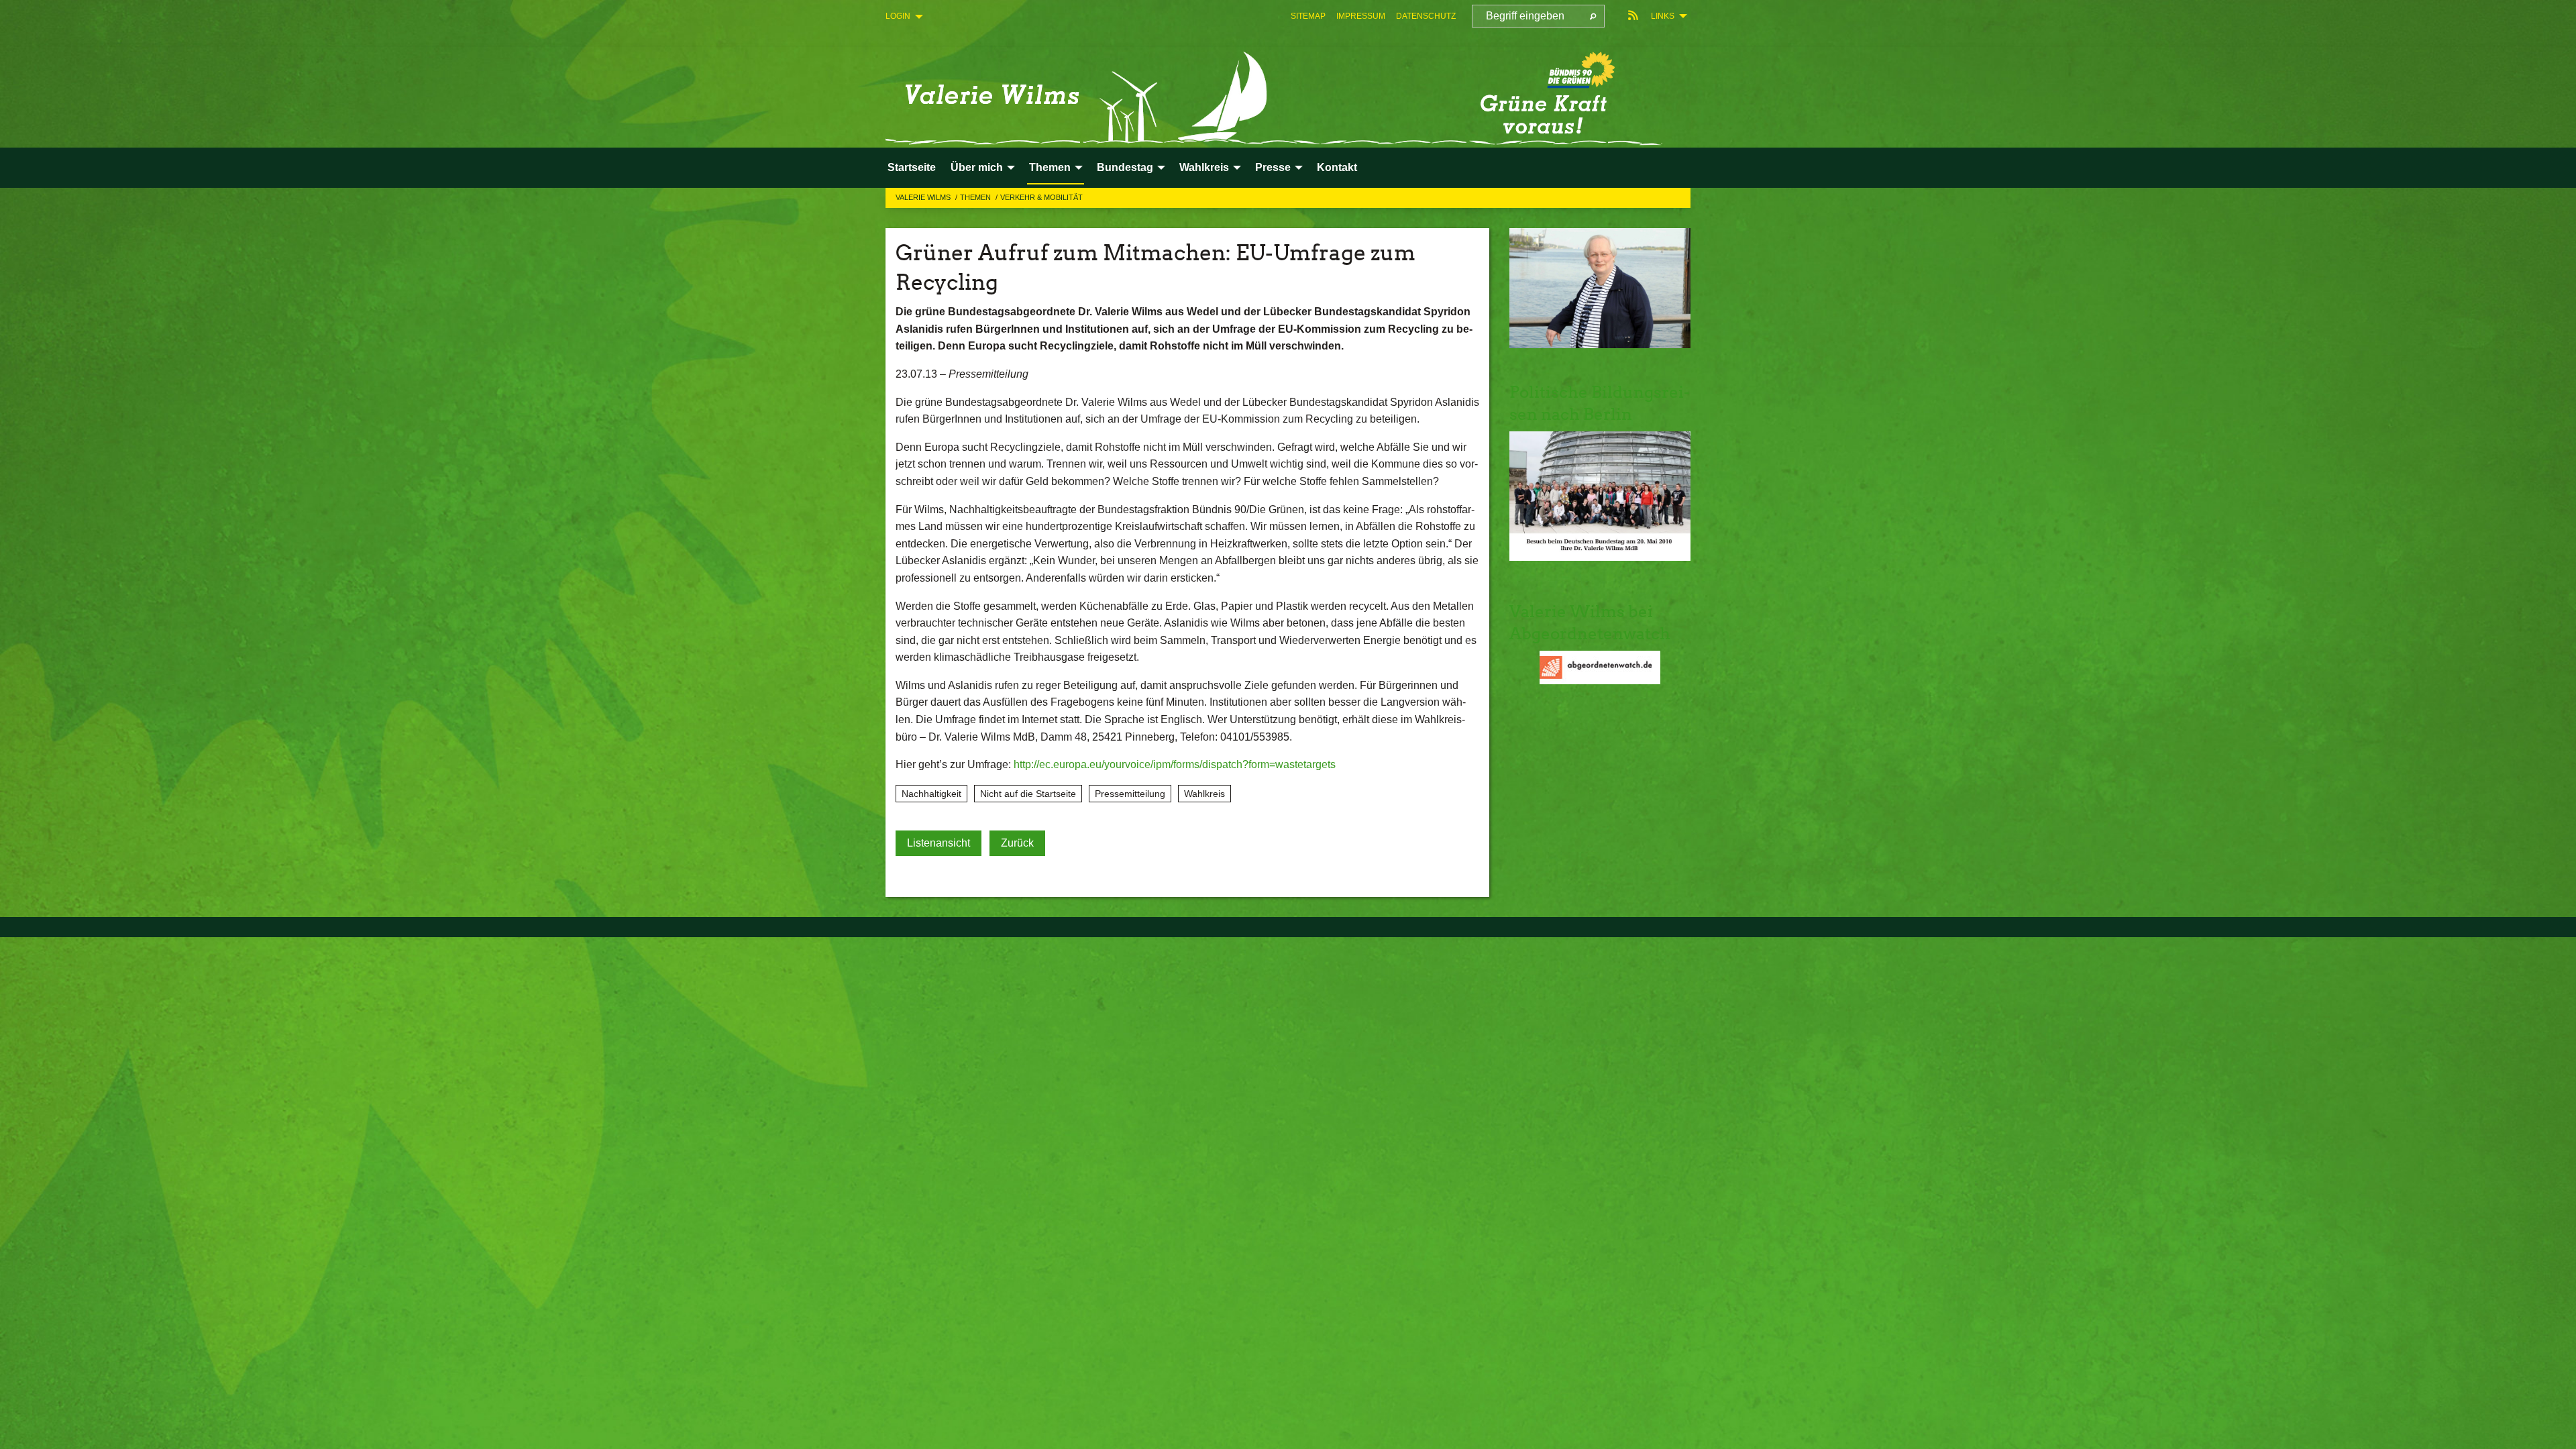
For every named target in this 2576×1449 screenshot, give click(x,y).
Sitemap (1308, 16)
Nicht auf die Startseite (1028, 794)
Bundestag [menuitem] (1125, 167)
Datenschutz (1426, 16)
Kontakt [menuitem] (1337, 167)
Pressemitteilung (1130, 794)
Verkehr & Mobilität (1041, 197)
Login (898, 16)
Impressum (1361, 16)
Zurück (1017, 843)
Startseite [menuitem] (912, 167)
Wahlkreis (1204, 794)
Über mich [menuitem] (977, 167)
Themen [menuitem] (1050, 167)
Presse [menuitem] (1273, 167)
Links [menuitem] (1663, 16)
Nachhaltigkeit (931, 794)
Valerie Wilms (924, 197)
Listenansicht (938, 843)
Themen (976, 197)
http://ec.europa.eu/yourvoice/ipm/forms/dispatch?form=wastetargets (1175, 764)
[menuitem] (1308, 16)
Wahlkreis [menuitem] (1204, 167)
